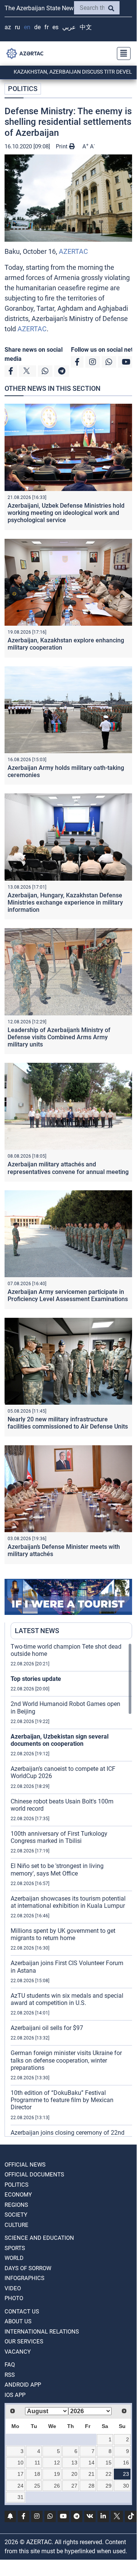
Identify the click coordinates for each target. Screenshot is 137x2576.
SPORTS (15, 2248)
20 (74, 2474)
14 (91, 2463)
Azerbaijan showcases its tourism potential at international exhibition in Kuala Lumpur (68, 1902)
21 (91, 2474)
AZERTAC (73, 251)
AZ (8, 27)
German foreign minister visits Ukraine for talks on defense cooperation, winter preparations (66, 2060)
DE (37, 27)
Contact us (22, 2312)
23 (126, 2474)
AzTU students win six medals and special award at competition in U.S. (67, 1999)
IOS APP (15, 2395)
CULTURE (17, 2225)
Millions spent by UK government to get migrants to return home (63, 1934)
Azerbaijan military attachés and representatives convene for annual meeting (68, 1168)
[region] (71, 1890)
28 (91, 2486)
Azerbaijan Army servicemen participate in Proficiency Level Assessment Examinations (68, 1295)
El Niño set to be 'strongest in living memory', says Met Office (57, 1869)
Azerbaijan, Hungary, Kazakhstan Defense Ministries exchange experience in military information (65, 902)
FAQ (10, 2365)
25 (37, 2486)
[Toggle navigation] (121, 54)
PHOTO (14, 2298)
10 (20, 2463)
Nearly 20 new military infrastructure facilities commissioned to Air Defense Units (68, 1423)
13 (74, 2463)
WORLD (14, 2258)
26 (57, 2486)
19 (57, 2474)
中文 (86, 27)
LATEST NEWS (37, 1631)
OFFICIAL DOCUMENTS (34, 2175)
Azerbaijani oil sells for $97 (47, 2028)
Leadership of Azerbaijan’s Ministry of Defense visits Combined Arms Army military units (59, 1037)
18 (37, 2474)
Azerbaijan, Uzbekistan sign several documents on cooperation (60, 1740)
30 (126, 2486)
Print (62, 146)
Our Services (24, 2342)
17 (20, 2474)
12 (57, 2463)
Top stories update (36, 1679)
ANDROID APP (23, 2385)
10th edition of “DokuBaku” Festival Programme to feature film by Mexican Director (62, 2100)
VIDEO (13, 2288)
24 (20, 2486)
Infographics (24, 2278)
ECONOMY (18, 2195)
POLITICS (23, 89)
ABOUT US (18, 2321)
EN (27, 27)
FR (46, 27)
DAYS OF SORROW (28, 2268)
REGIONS (16, 2205)
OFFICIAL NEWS (25, 2165)
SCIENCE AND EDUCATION (39, 2238)
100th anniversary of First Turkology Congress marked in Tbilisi (59, 1837)
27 (74, 2486)
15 (109, 2463)
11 (37, 2463)
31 (20, 2497)
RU (17, 27)
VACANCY (18, 2352)
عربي (69, 27)
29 (109, 2486)
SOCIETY (16, 2215)
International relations (42, 2332)
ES (55, 27)
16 (126, 2463)
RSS (10, 2375)
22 (109, 2474)
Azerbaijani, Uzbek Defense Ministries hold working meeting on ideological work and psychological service (66, 513)
